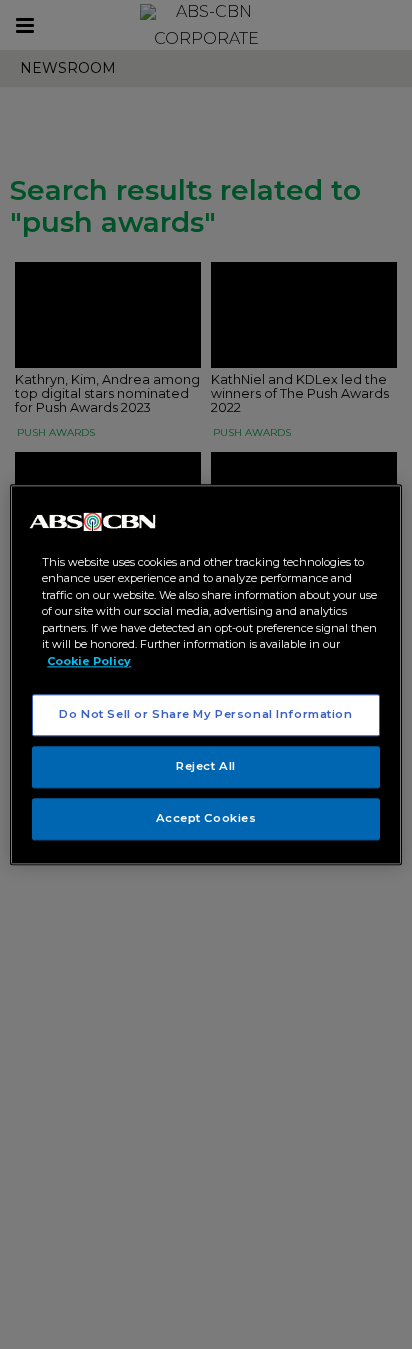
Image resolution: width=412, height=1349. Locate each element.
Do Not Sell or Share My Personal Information (205, 714)
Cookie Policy (89, 661)
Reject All (206, 766)
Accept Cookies (206, 818)
